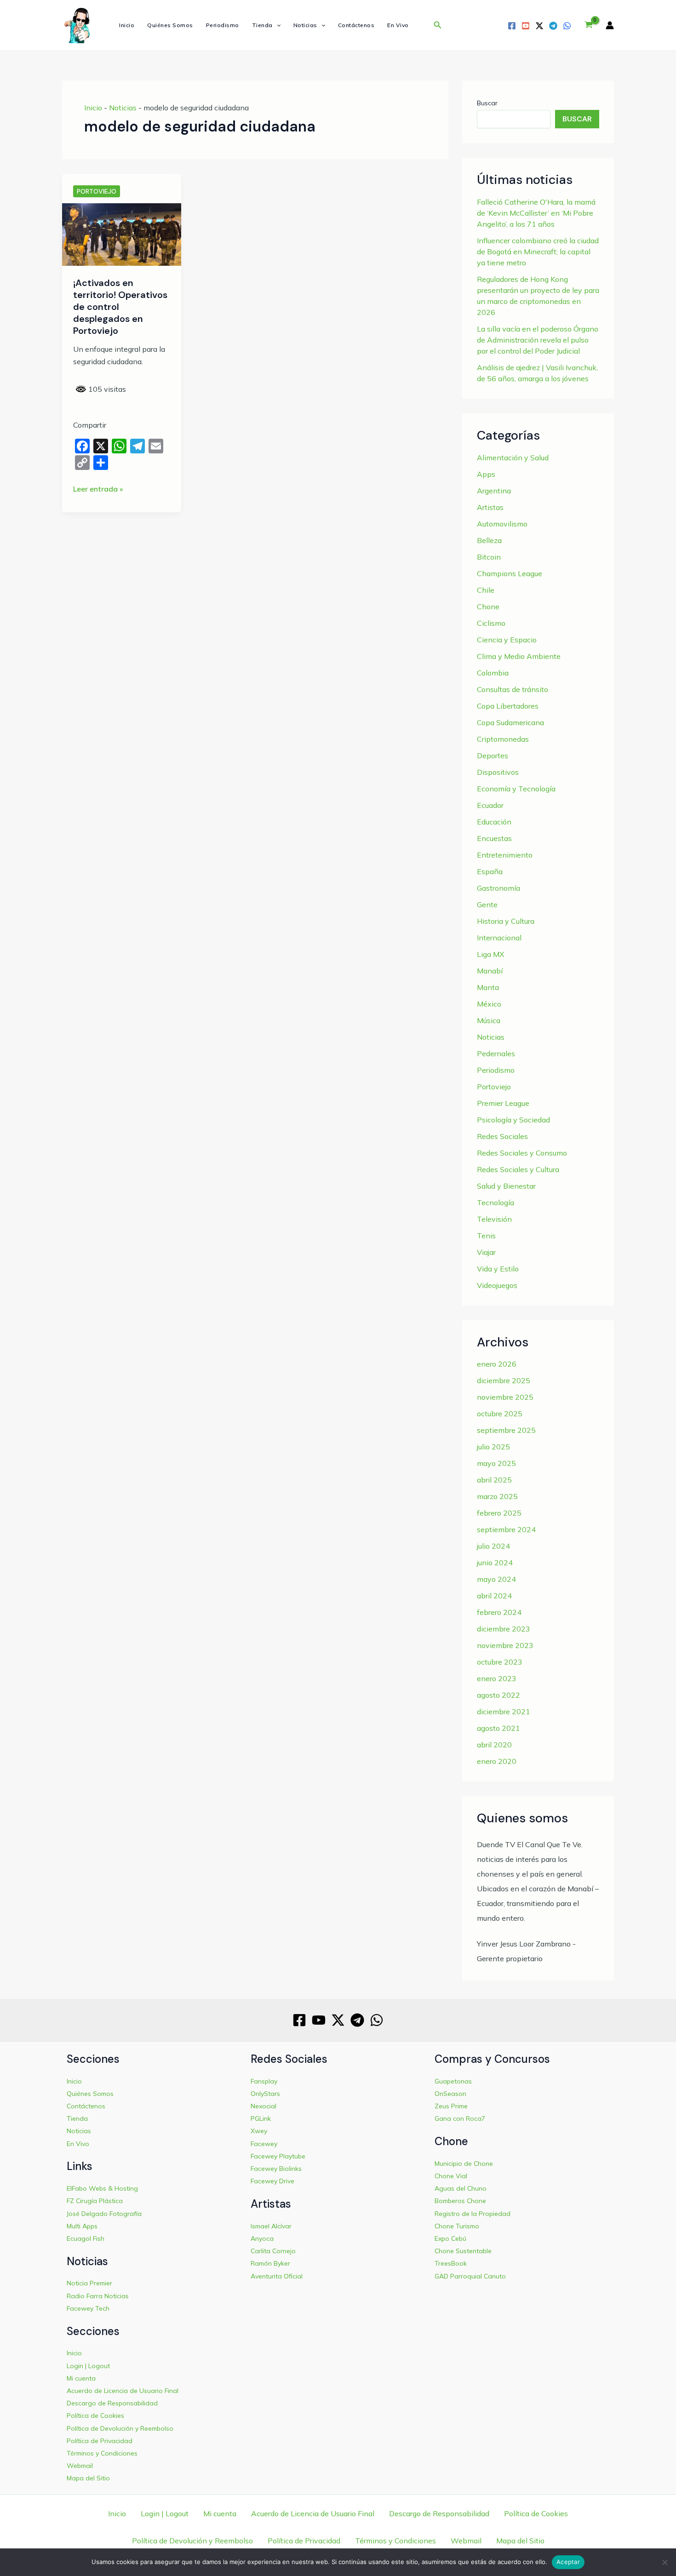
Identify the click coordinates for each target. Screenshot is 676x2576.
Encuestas (494, 838)
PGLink (261, 2118)
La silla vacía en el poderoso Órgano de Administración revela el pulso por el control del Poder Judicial (538, 340)
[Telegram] (553, 26)
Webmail (80, 2466)
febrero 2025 (499, 1513)
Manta (488, 987)
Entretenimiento (505, 855)
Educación (494, 822)
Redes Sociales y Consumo (522, 1153)
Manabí (490, 971)
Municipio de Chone (464, 2164)
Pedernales (496, 1053)
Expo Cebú (450, 2238)
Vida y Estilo (498, 1269)
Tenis (486, 1236)
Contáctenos (356, 25)
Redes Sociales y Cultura (518, 1169)
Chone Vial (451, 2176)
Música (489, 1020)
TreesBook (451, 2263)
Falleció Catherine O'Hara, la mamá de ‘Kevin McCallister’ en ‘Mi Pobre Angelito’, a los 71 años (536, 213)
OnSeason (450, 2094)
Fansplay (264, 2081)
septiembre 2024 (506, 1529)
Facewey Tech (88, 2308)
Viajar (486, 1252)
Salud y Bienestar (506, 1186)
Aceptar (568, 2562)
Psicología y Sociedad (513, 1120)
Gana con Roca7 (460, 2118)
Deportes (493, 756)
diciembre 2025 (504, 1380)
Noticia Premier (89, 2283)
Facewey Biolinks (276, 2169)
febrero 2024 (499, 1612)
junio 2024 (495, 1563)
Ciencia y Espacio (507, 640)
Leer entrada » (98, 489)
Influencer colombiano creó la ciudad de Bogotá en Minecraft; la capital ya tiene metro (538, 252)
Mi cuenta (81, 2378)
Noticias (305, 25)
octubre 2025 (500, 1414)
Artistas (490, 507)
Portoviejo (97, 191)
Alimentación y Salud (513, 458)
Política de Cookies (95, 2416)
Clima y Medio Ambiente (519, 656)
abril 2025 (494, 1480)
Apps (486, 474)
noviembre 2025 (505, 1397)
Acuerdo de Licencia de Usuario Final (123, 2391)
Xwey (259, 2131)
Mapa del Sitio (88, 2478)
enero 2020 (497, 1761)
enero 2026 (497, 1364)
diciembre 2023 (504, 1629)
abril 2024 (494, 1596)
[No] (665, 2562)
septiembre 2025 (506, 1430)
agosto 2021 (498, 1728)
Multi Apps (82, 2226)
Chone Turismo (457, 2226)
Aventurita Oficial (277, 2276)
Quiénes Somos (170, 25)
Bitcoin (489, 557)
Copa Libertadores (508, 706)
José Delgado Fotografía (104, 2214)
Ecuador (490, 805)
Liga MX (490, 954)
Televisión (494, 1219)
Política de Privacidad (100, 2441)
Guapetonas (453, 2081)
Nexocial (264, 2106)
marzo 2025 (497, 1496)
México (489, 1004)
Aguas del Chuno (461, 2188)
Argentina (494, 491)
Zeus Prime (451, 2106)
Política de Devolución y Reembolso (120, 2428)
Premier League (503, 1103)
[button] (277, 25)
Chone (488, 607)
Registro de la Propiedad (473, 2214)
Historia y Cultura (506, 921)
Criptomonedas (503, 739)
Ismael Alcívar (271, 2226)
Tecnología (496, 1202)
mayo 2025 (496, 1463)
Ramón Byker (270, 2263)
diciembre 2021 (504, 1712)
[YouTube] (526, 26)
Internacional (499, 938)
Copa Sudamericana (510, 722)
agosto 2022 (498, 1695)
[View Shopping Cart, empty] (588, 25)
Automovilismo (502, 524)
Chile (486, 590)
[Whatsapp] (567, 26)
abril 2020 (494, 1745)
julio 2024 (493, 1546)
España (490, 871)
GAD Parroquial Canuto (470, 2276)
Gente (487, 904)
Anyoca (262, 2238)
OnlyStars (265, 2094)
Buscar (487, 103)
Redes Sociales (502, 1136)
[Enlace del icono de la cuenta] (610, 25)
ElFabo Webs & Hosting (102, 2188)
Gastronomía (498, 888)
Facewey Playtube (278, 2156)
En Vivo (398, 25)
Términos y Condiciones (102, 2453)
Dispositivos (498, 772)
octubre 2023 (500, 1662)
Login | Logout (88, 2366)
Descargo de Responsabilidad (112, 2403)
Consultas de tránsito (513, 689)
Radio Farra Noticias (98, 2296)
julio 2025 (493, 1447)
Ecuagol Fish (86, 2238)
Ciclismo (491, 623)
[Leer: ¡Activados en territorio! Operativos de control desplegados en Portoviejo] (122, 234)
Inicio (127, 25)
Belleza (489, 540)
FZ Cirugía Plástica (95, 2201)
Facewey (264, 2144)
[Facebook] (512, 26)
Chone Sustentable (463, 2251)
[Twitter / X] (539, 26)
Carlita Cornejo (273, 2251)
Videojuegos (497, 1285)
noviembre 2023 (505, 1645)
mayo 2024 (496, 1579)
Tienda (262, 25)
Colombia (493, 673)
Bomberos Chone (460, 2201)
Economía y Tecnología (516, 789)
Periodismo (223, 25)
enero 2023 (497, 1678)
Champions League (510, 573)
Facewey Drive (272, 2181)
